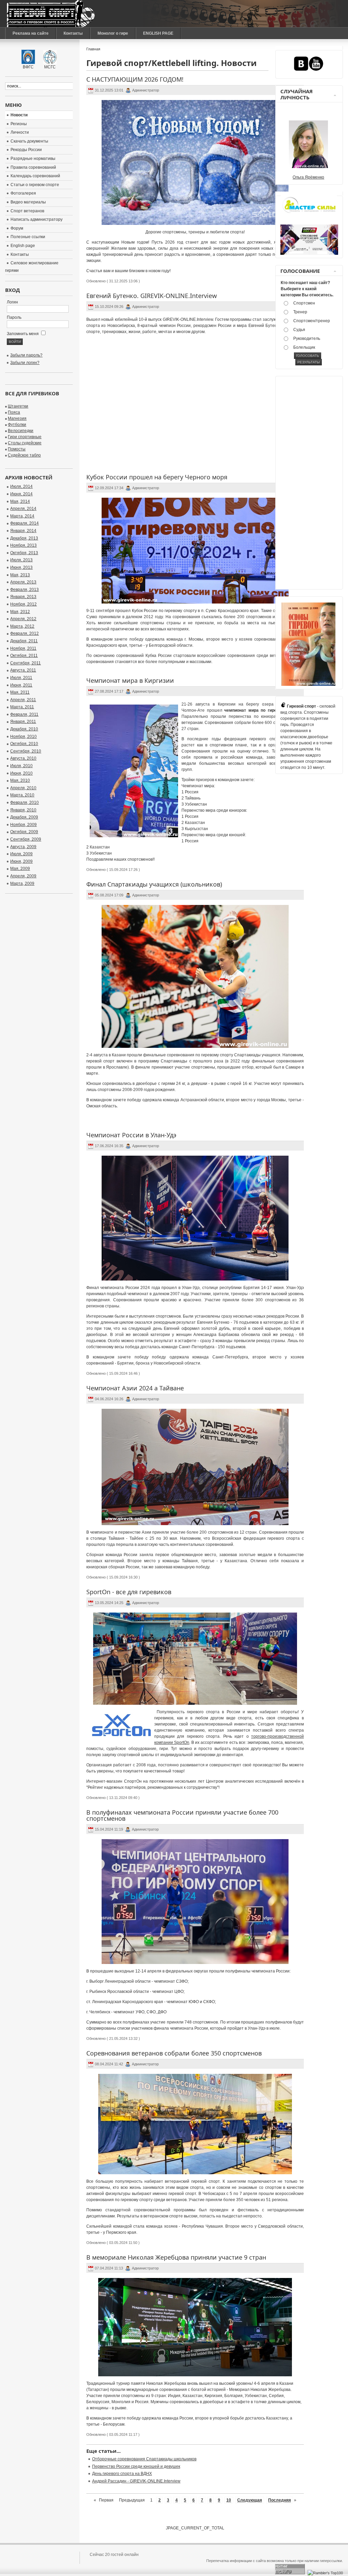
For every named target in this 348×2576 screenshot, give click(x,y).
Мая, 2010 (20, 780)
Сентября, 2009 (26, 839)
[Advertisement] (308, 484)
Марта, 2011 (22, 707)
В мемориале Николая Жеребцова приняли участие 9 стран (176, 2257)
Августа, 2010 (23, 758)
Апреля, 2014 (23, 509)
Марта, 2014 (22, 516)
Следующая (250, 2500)
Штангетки (18, 406)
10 (229, 2500)
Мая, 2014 (20, 501)
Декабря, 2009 (24, 817)
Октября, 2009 (24, 832)
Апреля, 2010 (23, 788)
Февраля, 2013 (24, 590)
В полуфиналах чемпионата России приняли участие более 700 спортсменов (182, 1815)
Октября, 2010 (24, 744)
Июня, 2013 (21, 567)
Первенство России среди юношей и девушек (136, 2466)
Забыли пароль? (26, 355)
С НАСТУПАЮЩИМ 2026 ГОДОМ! (135, 79)
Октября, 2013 (24, 553)
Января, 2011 (23, 722)
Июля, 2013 (21, 560)
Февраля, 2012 (24, 633)
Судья (299, 330)
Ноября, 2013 (23, 545)
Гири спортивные (25, 437)
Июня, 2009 (21, 861)
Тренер (300, 312)
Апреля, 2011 (23, 700)
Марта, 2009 (22, 884)
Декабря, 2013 (24, 538)
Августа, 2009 (23, 847)
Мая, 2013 (20, 575)
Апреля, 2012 (23, 619)
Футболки (17, 425)
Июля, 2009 (21, 854)
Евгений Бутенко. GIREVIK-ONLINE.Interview (152, 296)
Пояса (14, 412)
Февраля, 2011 (24, 714)
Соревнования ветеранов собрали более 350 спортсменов (174, 2053)
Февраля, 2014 (24, 523)
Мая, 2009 (20, 869)
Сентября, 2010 (26, 751)
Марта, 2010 (22, 795)
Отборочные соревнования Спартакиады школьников (144, 2459)
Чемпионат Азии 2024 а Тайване (135, 1388)
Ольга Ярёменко (308, 177)
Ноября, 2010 (23, 737)
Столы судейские (25, 443)
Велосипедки (21, 431)
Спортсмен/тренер (312, 321)
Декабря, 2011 (24, 641)
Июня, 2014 (21, 494)
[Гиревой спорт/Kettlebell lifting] (51, 14)
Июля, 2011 (21, 678)
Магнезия (17, 418)
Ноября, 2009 (23, 825)
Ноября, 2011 (23, 648)
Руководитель (307, 338)
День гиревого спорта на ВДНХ (122, 2474)
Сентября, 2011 (25, 663)
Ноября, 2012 (23, 604)
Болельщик (304, 347)
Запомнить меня (23, 334)
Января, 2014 (23, 531)
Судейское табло (24, 455)
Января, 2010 (23, 810)
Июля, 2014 (21, 486)
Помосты (17, 449)
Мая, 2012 (20, 612)
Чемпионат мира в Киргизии (130, 680)
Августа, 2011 (23, 670)
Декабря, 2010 (24, 729)
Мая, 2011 (20, 692)
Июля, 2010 (21, 766)
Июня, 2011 (21, 685)
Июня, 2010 (21, 773)
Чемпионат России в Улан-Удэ (131, 1135)
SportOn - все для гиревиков (129, 1592)
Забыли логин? (25, 363)
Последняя (280, 2500)
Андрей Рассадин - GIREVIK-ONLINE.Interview (136, 2481)
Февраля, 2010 (24, 803)
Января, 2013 (23, 597)
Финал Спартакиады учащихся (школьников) (154, 884)
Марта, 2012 (22, 626)
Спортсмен (304, 303)
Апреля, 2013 (23, 582)
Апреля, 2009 (23, 876)
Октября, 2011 (24, 656)
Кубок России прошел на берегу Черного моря (157, 477)
